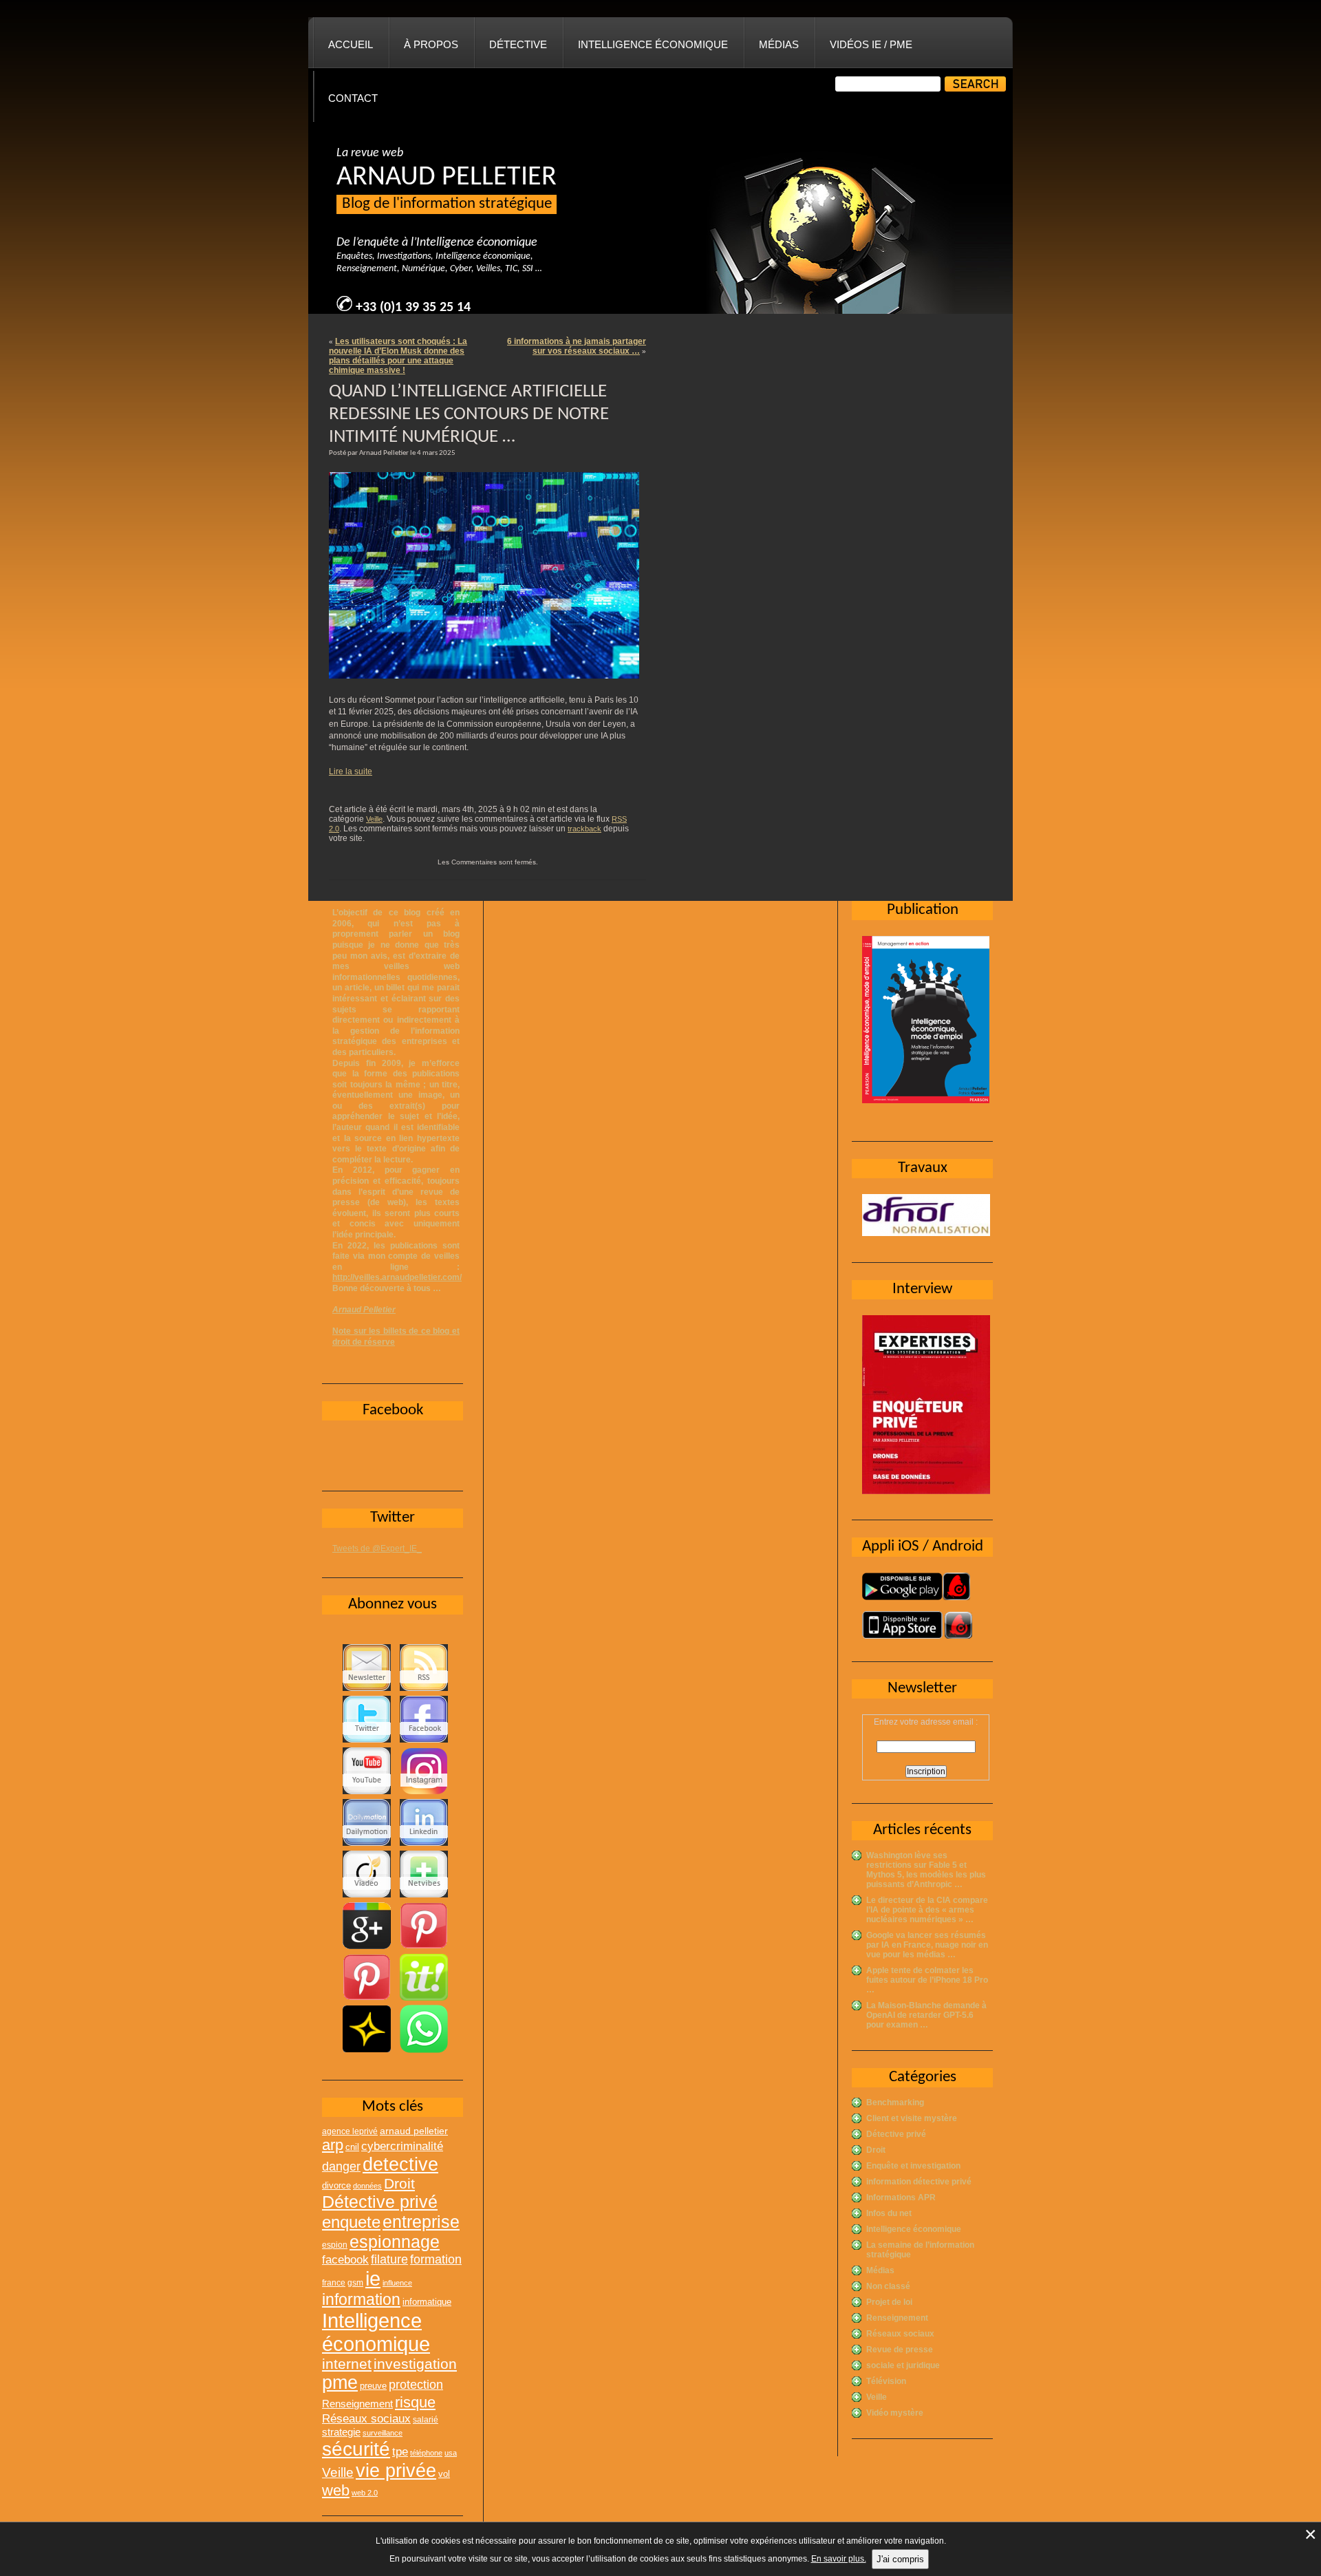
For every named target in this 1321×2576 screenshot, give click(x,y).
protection (416, 2384)
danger (341, 2167)
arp (333, 2145)
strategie (341, 2432)
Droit (876, 2150)
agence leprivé (350, 2131)
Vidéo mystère (895, 2413)
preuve (373, 2386)
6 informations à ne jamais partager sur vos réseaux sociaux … (577, 346)
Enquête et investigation (913, 2166)
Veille (374, 819)
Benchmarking (895, 2103)
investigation (415, 2364)
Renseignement (897, 2318)
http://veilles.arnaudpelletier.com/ (397, 1277)
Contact (353, 98)
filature (389, 2259)
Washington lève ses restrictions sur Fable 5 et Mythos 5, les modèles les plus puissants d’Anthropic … (926, 1870)
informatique (427, 2302)
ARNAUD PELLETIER (447, 178)
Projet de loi (889, 2302)
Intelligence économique (653, 44)
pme (340, 2383)
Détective (518, 44)
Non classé (888, 2286)
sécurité (356, 2449)
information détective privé (919, 2182)
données (367, 2186)
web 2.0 (365, 2493)
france (334, 2283)
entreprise (421, 2222)
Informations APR (901, 2197)
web (336, 2490)
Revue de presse (900, 2350)
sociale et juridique (903, 2365)
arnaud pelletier (414, 2131)
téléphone (426, 2453)
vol (444, 2474)
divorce (336, 2185)
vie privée (396, 2471)
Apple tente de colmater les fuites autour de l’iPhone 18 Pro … (927, 1980)
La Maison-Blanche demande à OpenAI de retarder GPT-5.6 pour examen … (926, 2015)
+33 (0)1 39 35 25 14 (413, 308)
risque (415, 2402)
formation (436, 2259)
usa (451, 2453)
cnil (352, 2147)
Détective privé (896, 2134)
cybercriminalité (402, 2146)
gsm (355, 2283)
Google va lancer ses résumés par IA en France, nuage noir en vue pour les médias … (927, 1945)
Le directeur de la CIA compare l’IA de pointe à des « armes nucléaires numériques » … (927, 1910)
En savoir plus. (839, 2559)
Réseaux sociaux (900, 2334)
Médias (779, 44)
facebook (345, 2259)
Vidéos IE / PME (871, 44)
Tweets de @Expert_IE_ (377, 1548)
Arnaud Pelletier (364, 1310)
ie (373, 2278)
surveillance (383, 2433)
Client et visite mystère (912, 2118)
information (361, 2299)
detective (400, 2164)
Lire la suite (351, 771)
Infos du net (889, 2213)
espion (335, 2245)
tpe (400, 2451)
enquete (351, 2222)
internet (347, 2364)
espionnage (395, 2242)
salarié (426, 2420)
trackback (584, 829)
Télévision (886, 2381)
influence (397, 2283)
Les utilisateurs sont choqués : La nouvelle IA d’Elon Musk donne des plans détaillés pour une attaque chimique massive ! (398, 356)
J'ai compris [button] (900, 2559)
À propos (431, 44)
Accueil (351, 44)
